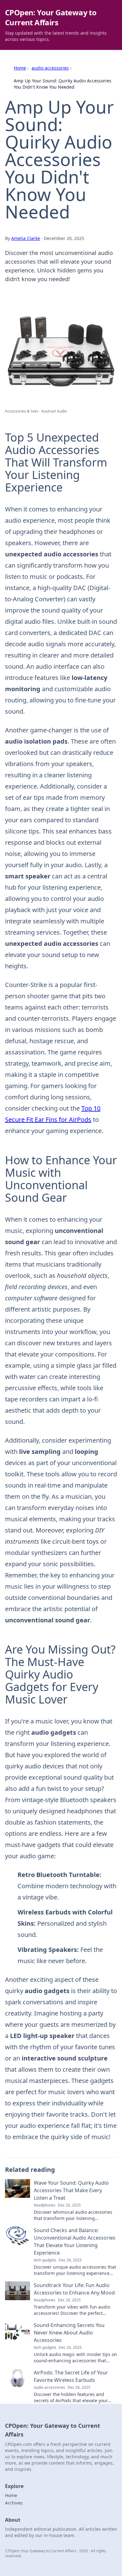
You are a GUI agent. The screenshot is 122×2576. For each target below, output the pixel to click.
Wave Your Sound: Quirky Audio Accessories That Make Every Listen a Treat (71, 2190)
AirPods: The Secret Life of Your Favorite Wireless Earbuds (71, 2376)
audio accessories (50, 68)
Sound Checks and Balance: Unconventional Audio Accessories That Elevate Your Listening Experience (75, 2241)
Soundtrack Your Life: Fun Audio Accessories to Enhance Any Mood (74, 2289)
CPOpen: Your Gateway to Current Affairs (51, 17)
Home (20, 68)
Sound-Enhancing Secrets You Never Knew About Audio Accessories (69, 2333)
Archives (14, 2503)
